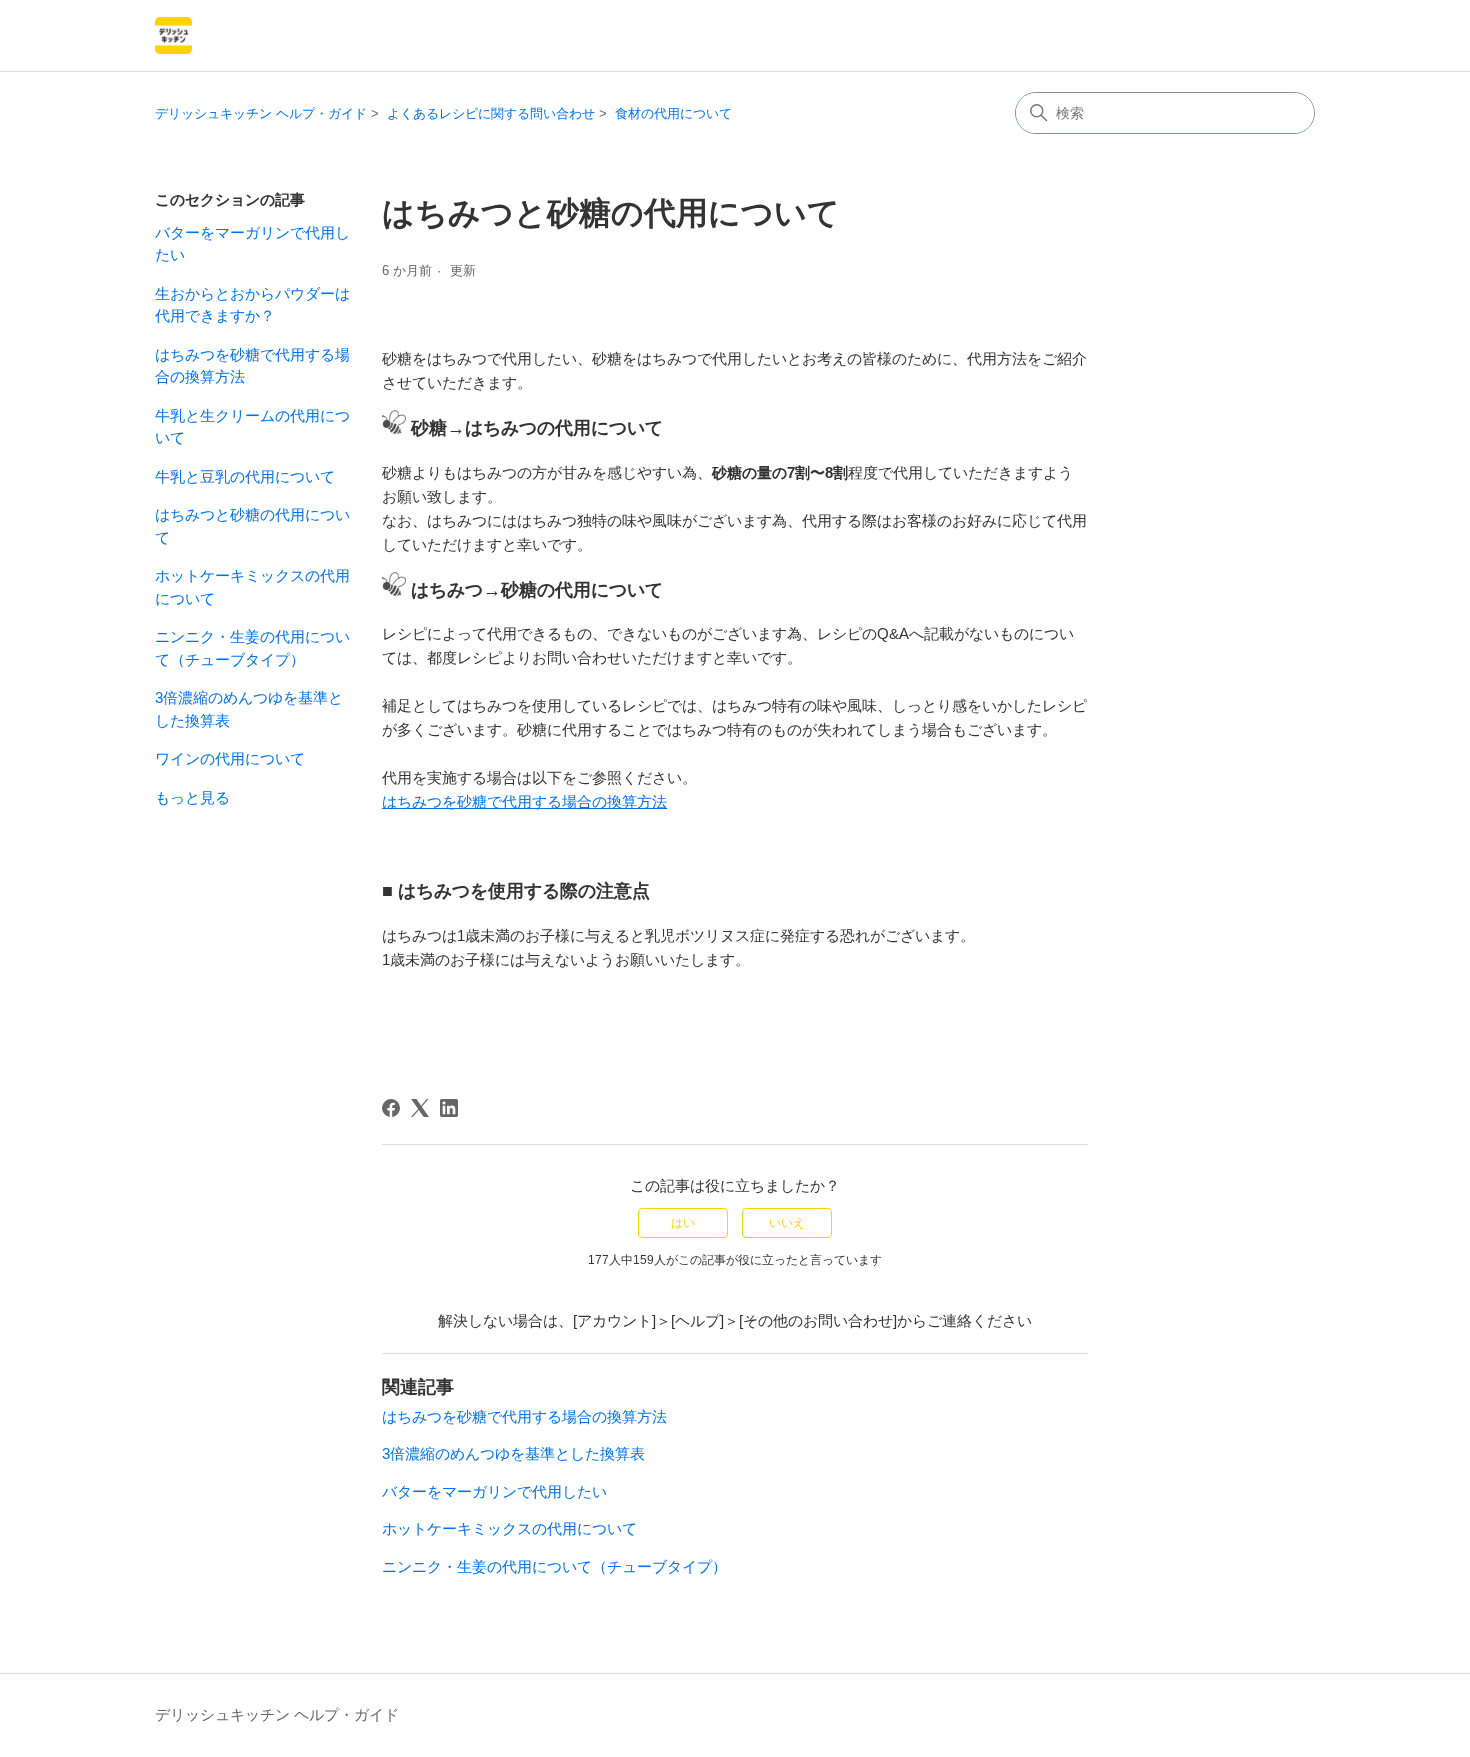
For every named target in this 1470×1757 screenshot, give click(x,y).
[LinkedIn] (449, 1108)
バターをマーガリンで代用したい (252, 244)
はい (683, 1223)
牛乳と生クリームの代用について (252, 427)
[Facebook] (391, 1108)
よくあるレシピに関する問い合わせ (491, 113)
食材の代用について (673, 113)
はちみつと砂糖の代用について (252, 526)
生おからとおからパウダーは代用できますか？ (252, 305)
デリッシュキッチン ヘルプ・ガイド (261, 113)
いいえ (787, 1223)
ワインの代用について (230, 758)
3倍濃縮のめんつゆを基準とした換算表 (249, 709)
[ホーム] (173, 35)
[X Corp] (420, 1108)
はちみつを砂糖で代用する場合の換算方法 (252, 366)
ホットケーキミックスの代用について (252, 587)
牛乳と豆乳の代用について (245, 476)
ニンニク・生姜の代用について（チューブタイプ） (252, 648)
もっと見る (192, 797)
